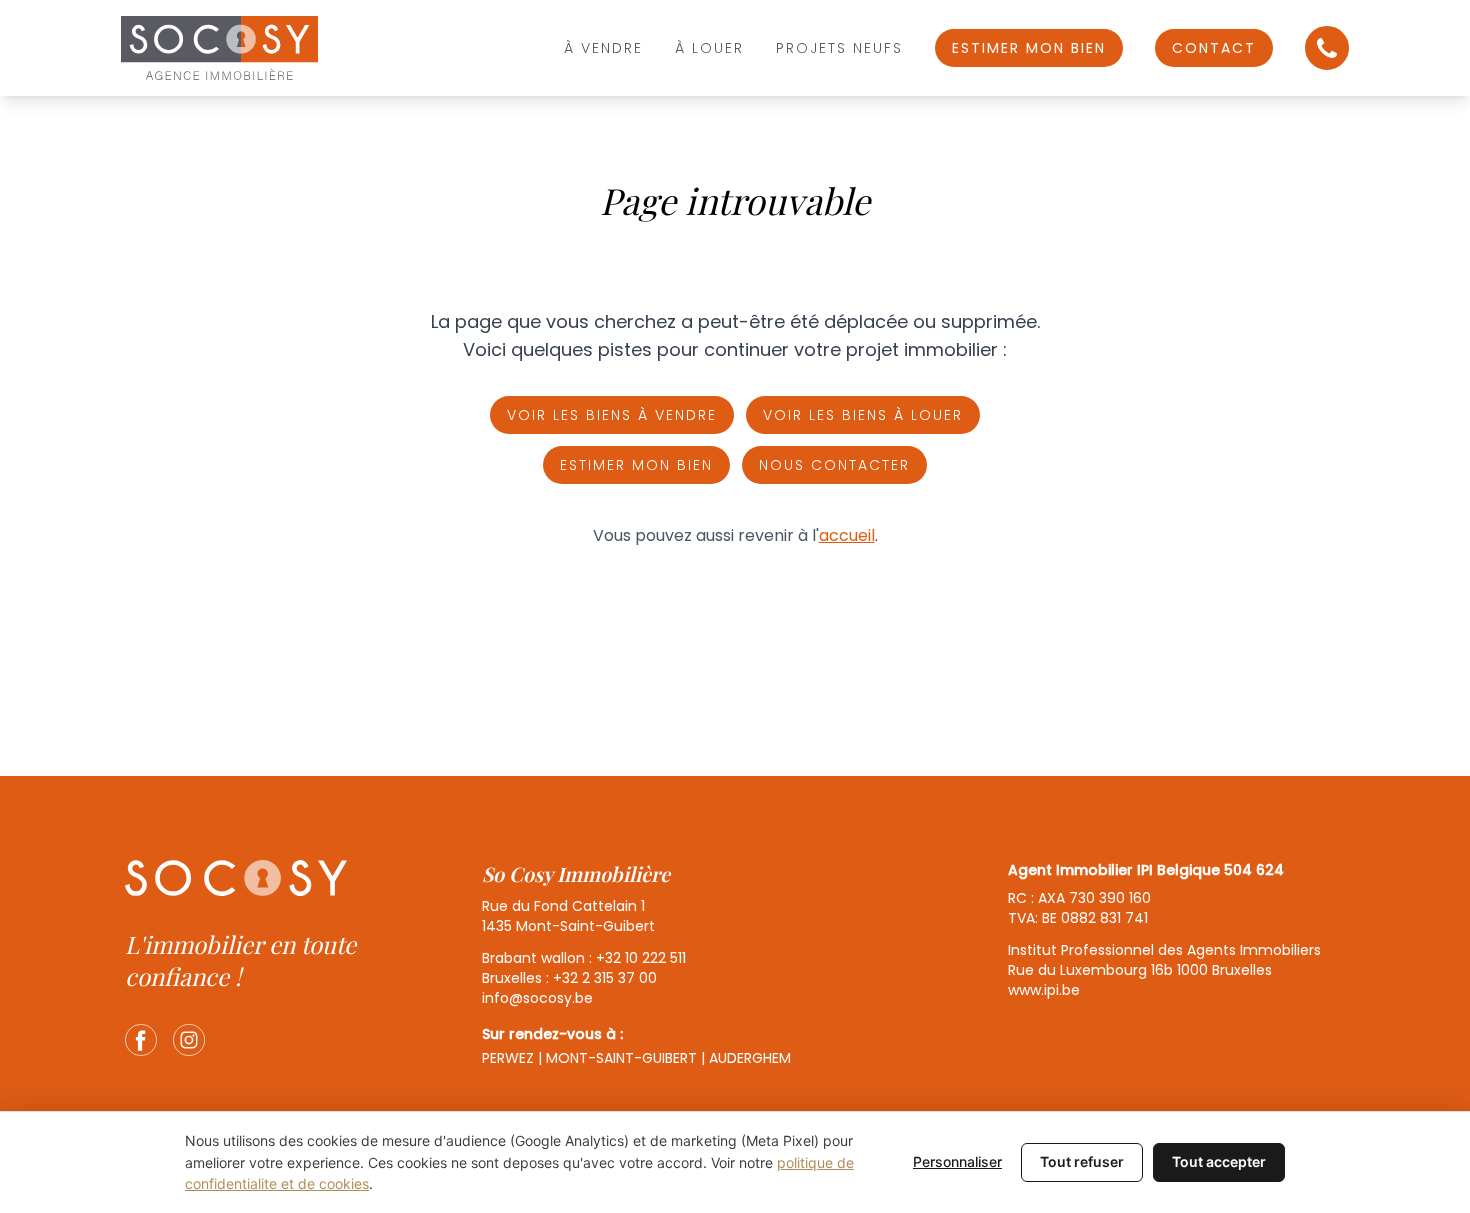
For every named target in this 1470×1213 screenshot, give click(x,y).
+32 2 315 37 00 (605, 978)
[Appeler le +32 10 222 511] (1327, 48)
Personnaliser (957, 1161)
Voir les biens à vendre (612, 415)
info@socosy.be (537, 998)
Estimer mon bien (1029, 48)
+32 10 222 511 (641, 958)
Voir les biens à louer (863, 415)
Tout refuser (1082, 1161)
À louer (709, 48)
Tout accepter (1219, 1161)
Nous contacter (834, 465)
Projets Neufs (839, 48)
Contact (1214, 48)
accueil (847, 535)
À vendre (603, 48)
